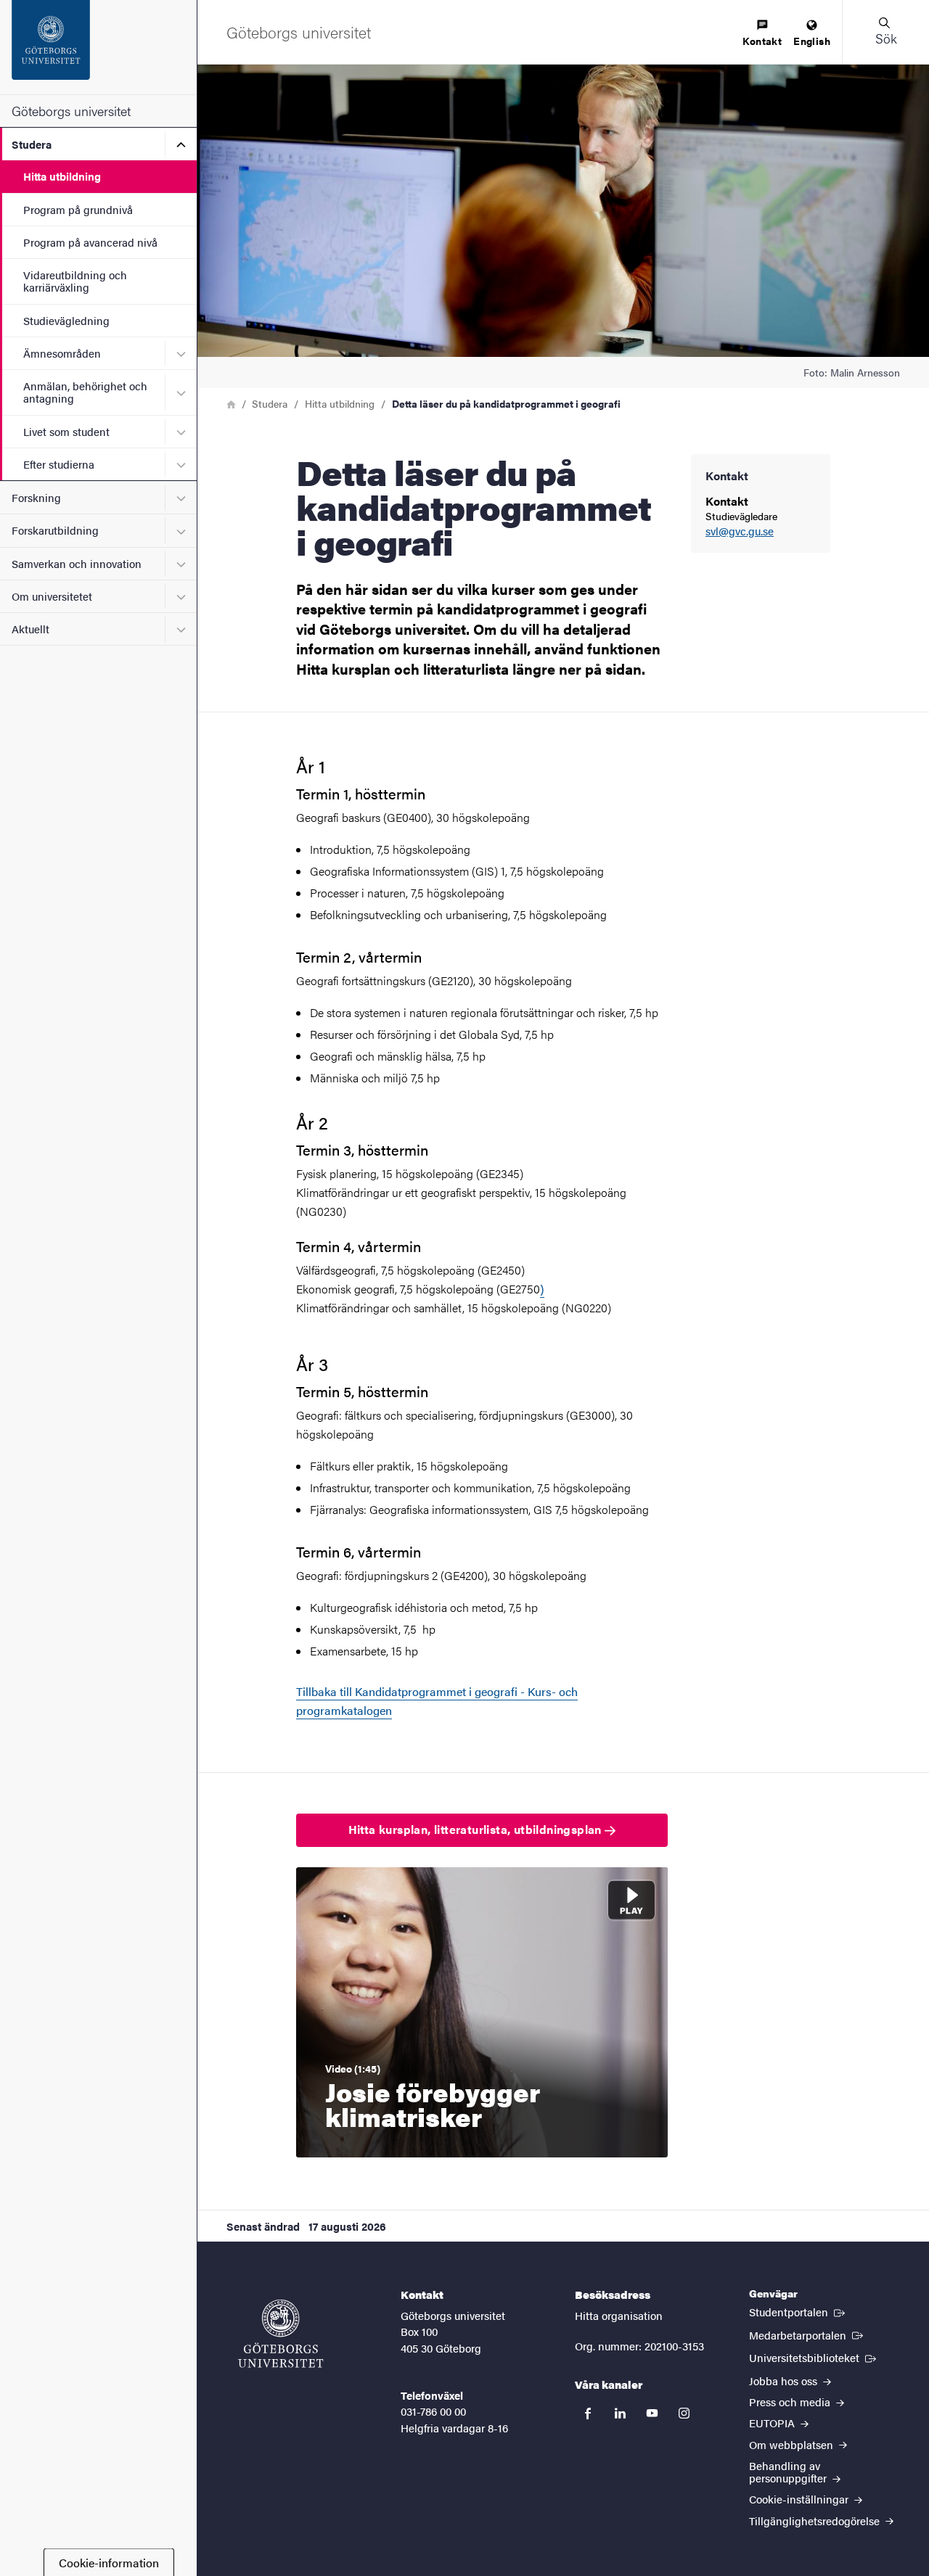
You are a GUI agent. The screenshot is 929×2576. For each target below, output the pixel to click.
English (812, 41)
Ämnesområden (62, 353)
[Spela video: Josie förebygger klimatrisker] (482, 2012)
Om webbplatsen (793, 2444)
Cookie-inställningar (800, 2499)
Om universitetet (52, 596)
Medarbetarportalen (807, 2334)
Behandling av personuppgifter (789, 2472)
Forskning (36, 497)
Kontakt (762, 41)
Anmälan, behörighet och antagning (85, 392)
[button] (885, 32)
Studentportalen (798, 2311)
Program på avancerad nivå (90, 242)
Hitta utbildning (62, 176)
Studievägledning (66, 320)
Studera (32, 144)
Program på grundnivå (78, 209)
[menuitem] (762, 34)
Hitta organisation (619, 2315)
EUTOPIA (773, 2423)
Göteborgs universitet (71, 111)
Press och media (791, 2402)
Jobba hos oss (785, 2380)
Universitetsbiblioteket (814, 2357)
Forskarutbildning (55, 530)
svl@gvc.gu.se (740, 531)
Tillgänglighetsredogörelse (816, 2521)
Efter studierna (59, 464)
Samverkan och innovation (77, 563)
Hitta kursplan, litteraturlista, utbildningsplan (477, 1829)
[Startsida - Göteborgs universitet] (98, 47)
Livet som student (66, 431)
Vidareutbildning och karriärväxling (75, 281)
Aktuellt (30, 629)
